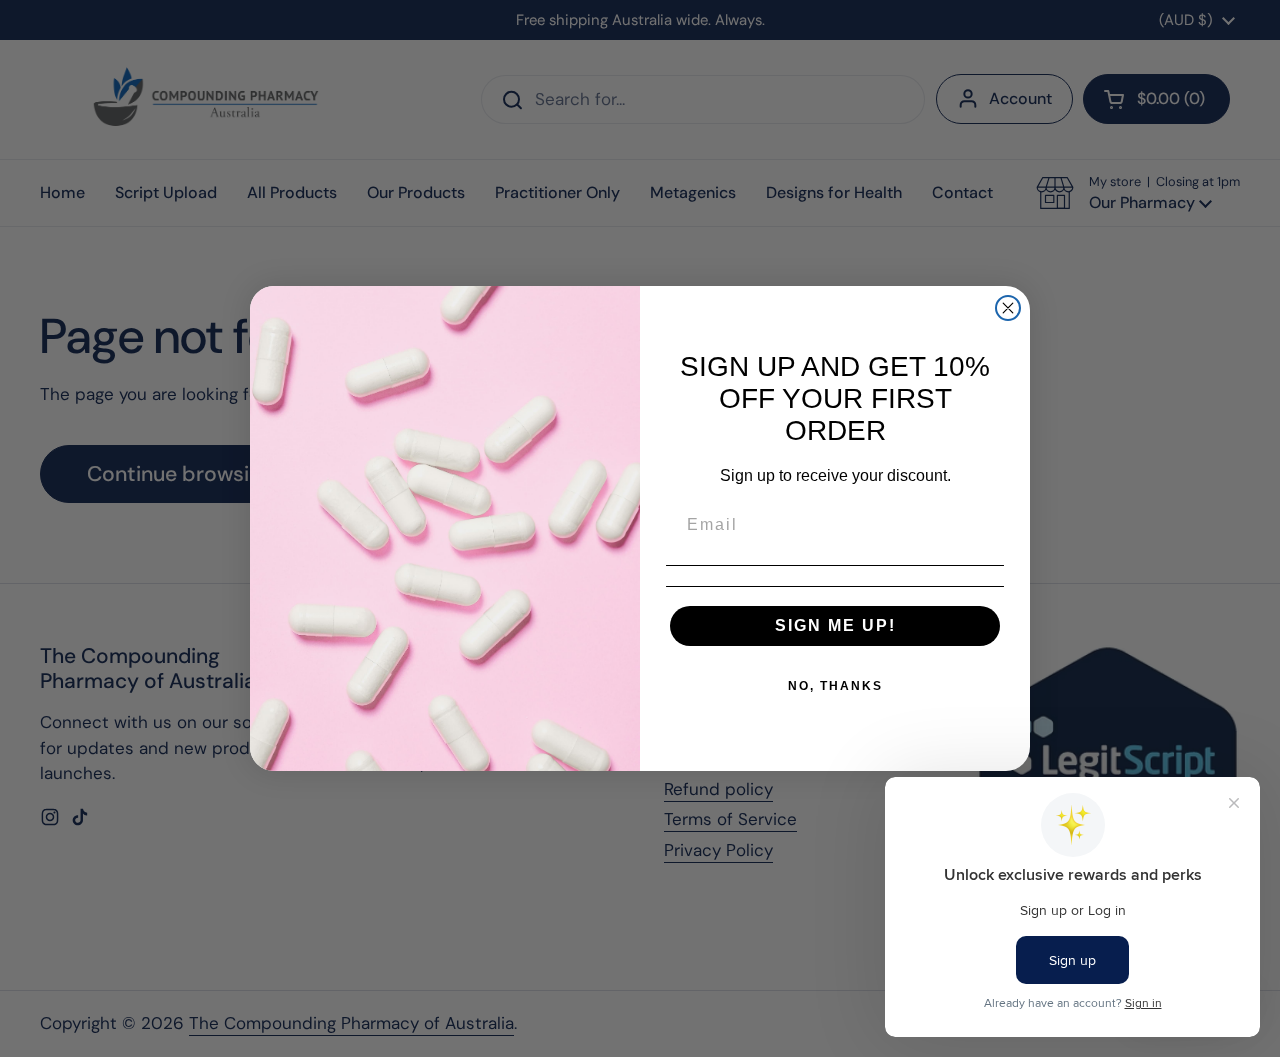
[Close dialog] (1008, 308)
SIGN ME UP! (835, 625)
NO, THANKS (835, 686)
